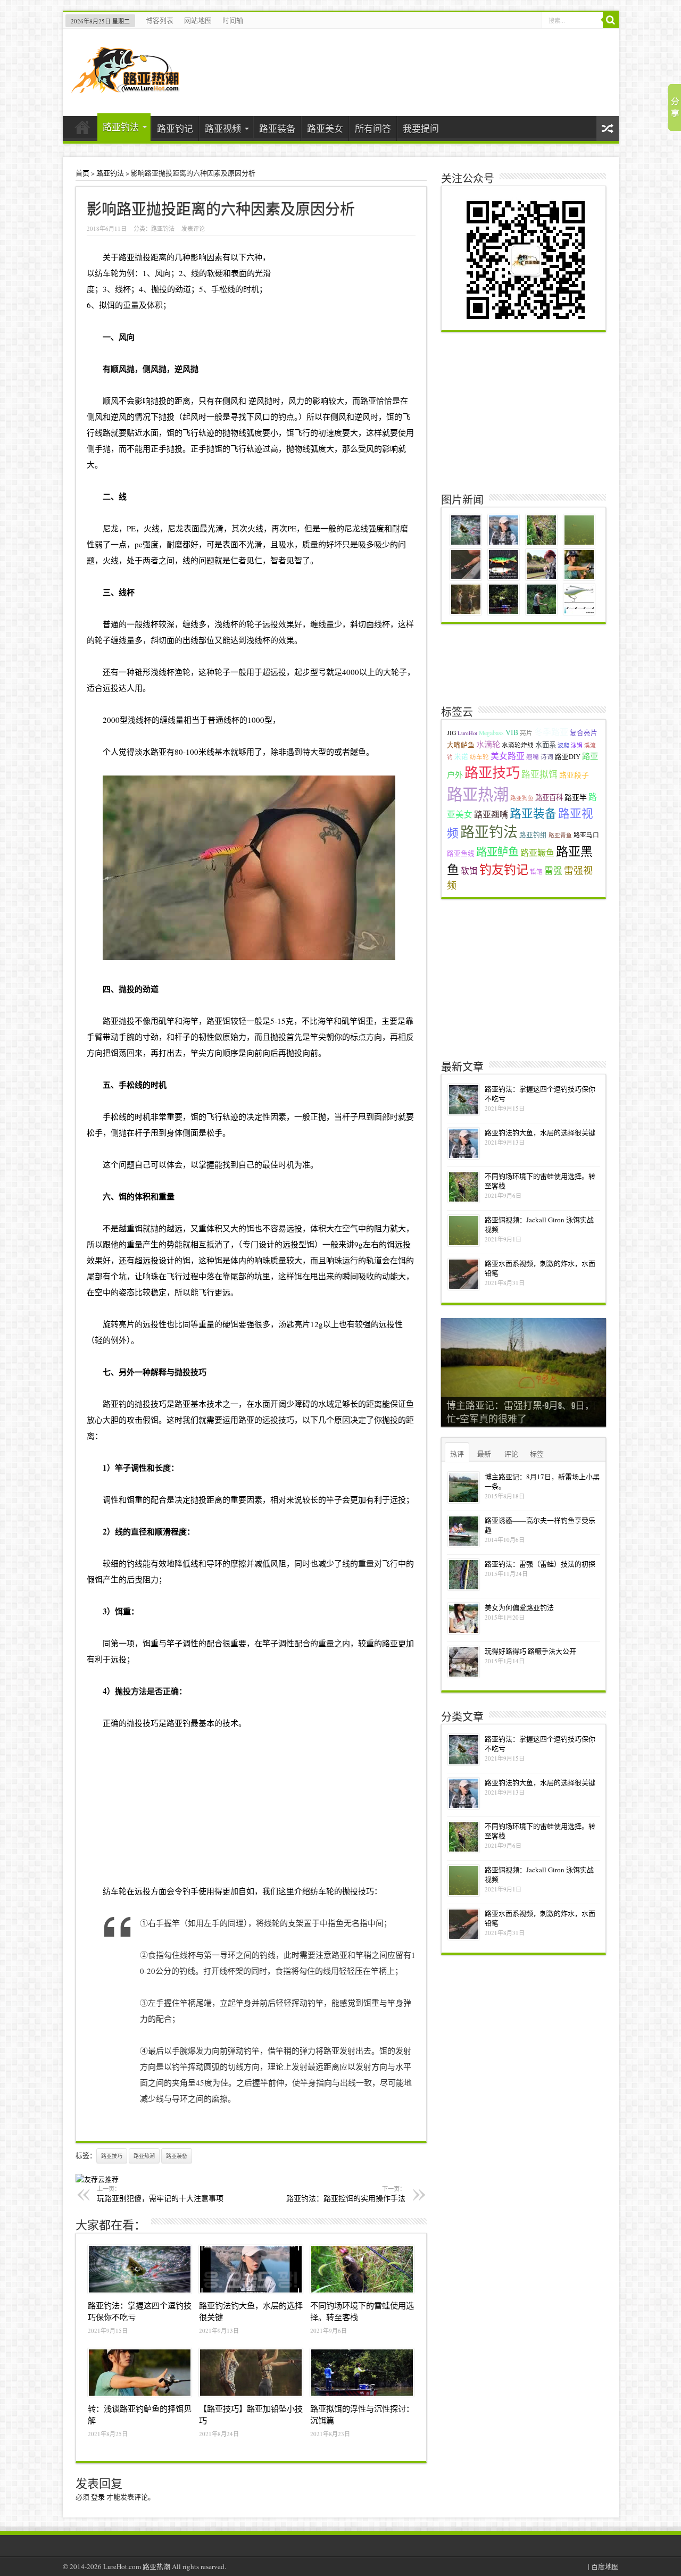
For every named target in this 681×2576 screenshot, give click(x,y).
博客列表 (160, 20)
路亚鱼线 (461, 853)
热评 (457, 1454)
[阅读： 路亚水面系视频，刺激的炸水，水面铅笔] (464, 1274)
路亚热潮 (144, 2156)
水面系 (546, 745)
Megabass (491, 733)
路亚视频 (223, 128)
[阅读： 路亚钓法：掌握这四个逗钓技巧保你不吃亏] (140, 2270)
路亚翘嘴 (491, 814)
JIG (451, 733)
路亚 (127, 257)
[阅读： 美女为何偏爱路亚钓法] (464, 1618)
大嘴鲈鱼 (461, 745)
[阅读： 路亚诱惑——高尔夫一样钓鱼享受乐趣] (464, 1531)
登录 (98, 2497)
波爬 (563, 745)
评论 (511, 1454)
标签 (537, 1454)
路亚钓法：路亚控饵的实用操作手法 (346, 2194)
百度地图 (605, 2566)
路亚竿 (576, 797)
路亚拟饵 (539, 774)
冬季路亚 (551, 732)
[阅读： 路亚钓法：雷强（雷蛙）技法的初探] (464, 1575)
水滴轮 (488, 744)
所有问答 (373, 128)
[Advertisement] (251, 1805)
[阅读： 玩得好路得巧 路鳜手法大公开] (464, 1662)
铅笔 (536, 872)
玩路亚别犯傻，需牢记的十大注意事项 (160, 2194)
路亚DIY (568, 757)
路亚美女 (325, 128)
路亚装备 (277, 128)
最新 (484, 1454)
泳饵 (577, 745)
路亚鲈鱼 (497, 852)
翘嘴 (533, 757)
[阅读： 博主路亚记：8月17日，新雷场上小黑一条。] (464, 1487)
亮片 (526, 733)
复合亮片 (584, 733)
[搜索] (611, 20)
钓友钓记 (504, 869)
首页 (83, 130)
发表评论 (193, 228)
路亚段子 (574, 775)
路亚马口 (586, 835)
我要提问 (421, 128)
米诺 (461, 757)
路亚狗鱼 (522, 798)
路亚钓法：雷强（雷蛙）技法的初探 (540, 1564)
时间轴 (233, 20)
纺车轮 (479, 757)
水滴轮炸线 (518, 745)
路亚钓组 (533, 835)
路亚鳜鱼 (537, 852)
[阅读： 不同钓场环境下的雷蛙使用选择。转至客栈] (362, 2270)
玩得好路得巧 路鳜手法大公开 (530, 1651)
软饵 (469, 871)
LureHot (467, 733)
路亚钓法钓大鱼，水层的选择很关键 (540, 1132)
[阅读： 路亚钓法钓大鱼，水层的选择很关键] (251, 2270)
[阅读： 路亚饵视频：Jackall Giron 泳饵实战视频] (464, 1231)
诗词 (547, 757)
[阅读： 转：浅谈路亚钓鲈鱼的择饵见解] (140, 2373)
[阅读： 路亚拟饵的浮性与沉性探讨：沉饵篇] (362, 2373)
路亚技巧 (112, 2156)
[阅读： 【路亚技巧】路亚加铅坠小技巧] (251, 2373)
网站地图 (198, 20)
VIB (512, 732)
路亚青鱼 (560, 835)
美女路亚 (508, 756)
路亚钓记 (175, 128)
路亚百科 (549, 797)
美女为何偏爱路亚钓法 (519, 1607)
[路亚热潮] (125, 86)
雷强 (553, 871)
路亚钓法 (121, 127)
